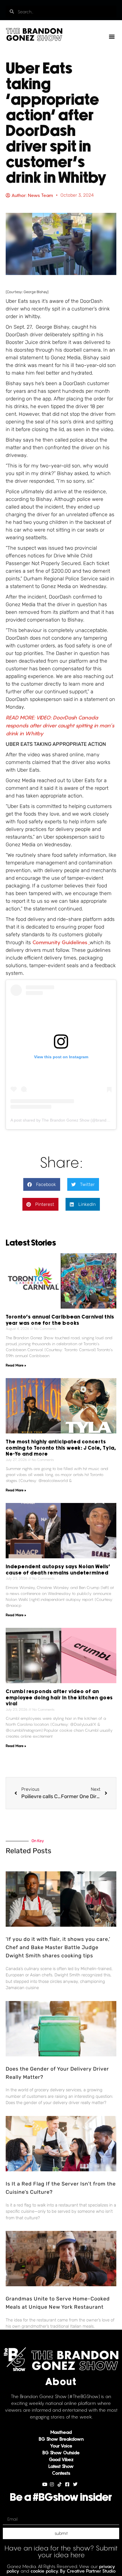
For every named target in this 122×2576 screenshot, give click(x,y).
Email (8, 2511)
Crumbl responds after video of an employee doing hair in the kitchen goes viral (59, 1698)
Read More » (16, 1365)
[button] (112, 36)
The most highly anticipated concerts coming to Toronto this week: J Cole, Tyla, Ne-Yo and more (61, 1448)
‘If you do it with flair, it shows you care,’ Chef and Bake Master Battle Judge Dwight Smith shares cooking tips (58, 1947)
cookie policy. (45, 2571)
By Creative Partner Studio (88, 2571)
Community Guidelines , (61, 942)
